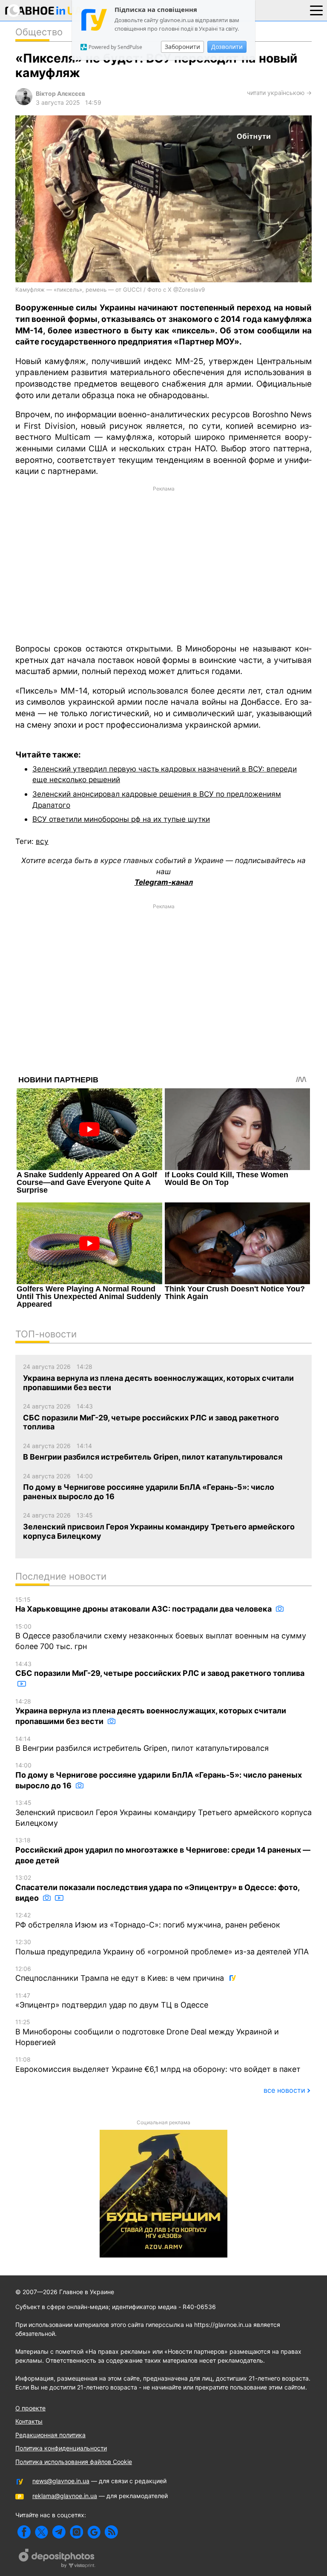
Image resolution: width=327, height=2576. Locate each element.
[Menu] (316, 10)
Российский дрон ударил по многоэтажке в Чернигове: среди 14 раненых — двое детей (163, 1851)
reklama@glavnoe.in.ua (65, 2496)
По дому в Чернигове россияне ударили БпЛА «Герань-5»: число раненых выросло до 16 (159, 1776)
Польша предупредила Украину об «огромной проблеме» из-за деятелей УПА (162, 1947)
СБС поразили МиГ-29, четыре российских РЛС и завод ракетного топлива (160, 1669)
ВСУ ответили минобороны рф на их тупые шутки (121, 819)
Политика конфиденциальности (61, 2448)
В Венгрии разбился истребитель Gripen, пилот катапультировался (142, 1744)
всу (42, 841)
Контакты (29, 2421)
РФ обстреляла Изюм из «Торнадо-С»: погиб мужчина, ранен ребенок (148, 1920)
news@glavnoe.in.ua (61, 2481)
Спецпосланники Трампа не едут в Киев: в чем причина (121, 1974)
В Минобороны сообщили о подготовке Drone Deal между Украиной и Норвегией (147, 2032)
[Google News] (94, 2532)
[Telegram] (59, 2532)
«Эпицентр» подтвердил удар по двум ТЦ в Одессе (112, 2001)
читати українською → (279, 93)
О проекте (30, 2408)
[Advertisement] (163, 564)
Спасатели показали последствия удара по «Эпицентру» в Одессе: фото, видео (157, 1888)
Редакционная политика (50, 2435)
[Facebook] (24, 2532)
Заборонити (182, 47)
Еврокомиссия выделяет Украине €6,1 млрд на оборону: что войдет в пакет (158, 2065)
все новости (284, 2090)
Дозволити (227, 47)
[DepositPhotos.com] (57, 2559)
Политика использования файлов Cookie (74, 2462)
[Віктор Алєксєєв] (24, 103)
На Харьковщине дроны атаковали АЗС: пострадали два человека (144, 1605)
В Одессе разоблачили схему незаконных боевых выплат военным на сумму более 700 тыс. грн (161, 1637)
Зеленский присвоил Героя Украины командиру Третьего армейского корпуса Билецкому (163, 1813)
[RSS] (111, 2532)
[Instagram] (76, 2532)
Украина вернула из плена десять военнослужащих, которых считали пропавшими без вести (151, 1712)
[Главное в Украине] (44, 12)
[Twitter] (42, 2532)
